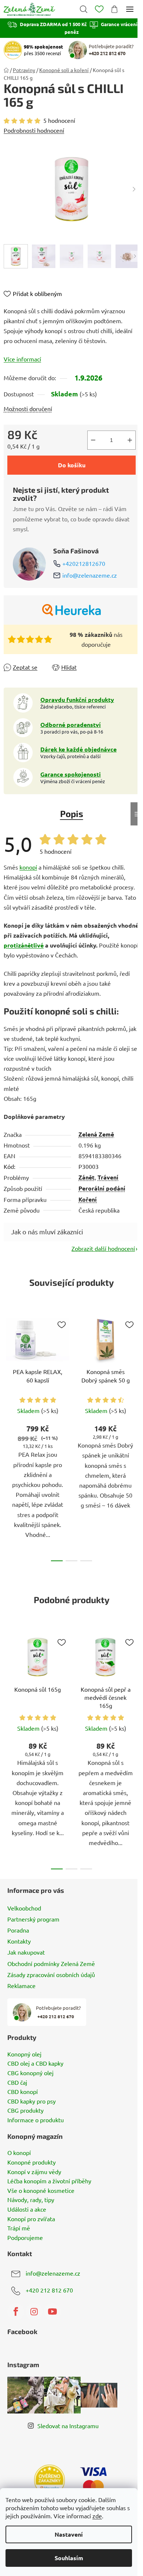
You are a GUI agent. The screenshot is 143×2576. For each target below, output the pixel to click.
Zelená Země (96, 1134)
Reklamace (21, 1985)
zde (97, 2516)
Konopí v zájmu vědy (34, 2172)
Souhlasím (69, 2558)
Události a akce (27, 2209)
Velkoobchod (24, 1908)
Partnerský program (33, 1919)
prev (8, 1370)
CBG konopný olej (30, 2073)
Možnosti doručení (28, 408)
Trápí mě (19, 2228)
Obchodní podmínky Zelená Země (51, 1963)
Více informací (22, 359)
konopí (28, 867)
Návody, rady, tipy (31, 2200)
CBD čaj (17, 2083)
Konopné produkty (32, 2162)
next (135, 1370)
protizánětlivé (24, 945)
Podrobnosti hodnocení (34, 130)
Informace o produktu (36, 2120)
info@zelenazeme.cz (90, 575)
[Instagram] (34, 2312)
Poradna (18, 1930)
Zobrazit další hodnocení (103, 1248)
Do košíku (72, 465)
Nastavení (69, 2534)
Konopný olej (24, 2054)
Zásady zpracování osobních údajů (51, 1974)
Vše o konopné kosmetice (41, 2191)
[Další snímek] (134, 189)
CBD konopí (23, 2092)
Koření (88, 1199)
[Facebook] (16, 2312)
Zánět (87, 1177)
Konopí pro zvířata (31, 2219)
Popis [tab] (72, 814)
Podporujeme (25, 2238)
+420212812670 (84, 563)
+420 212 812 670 (49, 2290)
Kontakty (19, 1941)
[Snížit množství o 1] (93, 440)
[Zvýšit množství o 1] (130, 440)
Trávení (108, 1177)
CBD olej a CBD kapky (35, 2063)
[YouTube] (52, 2312)
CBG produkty (25, 2111)
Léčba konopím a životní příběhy (49, 2181)
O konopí (19, 2153)
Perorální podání (102, 1188)
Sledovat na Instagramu (68, 2426)
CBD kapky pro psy (32, 2101)
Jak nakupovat (26, 1952)
